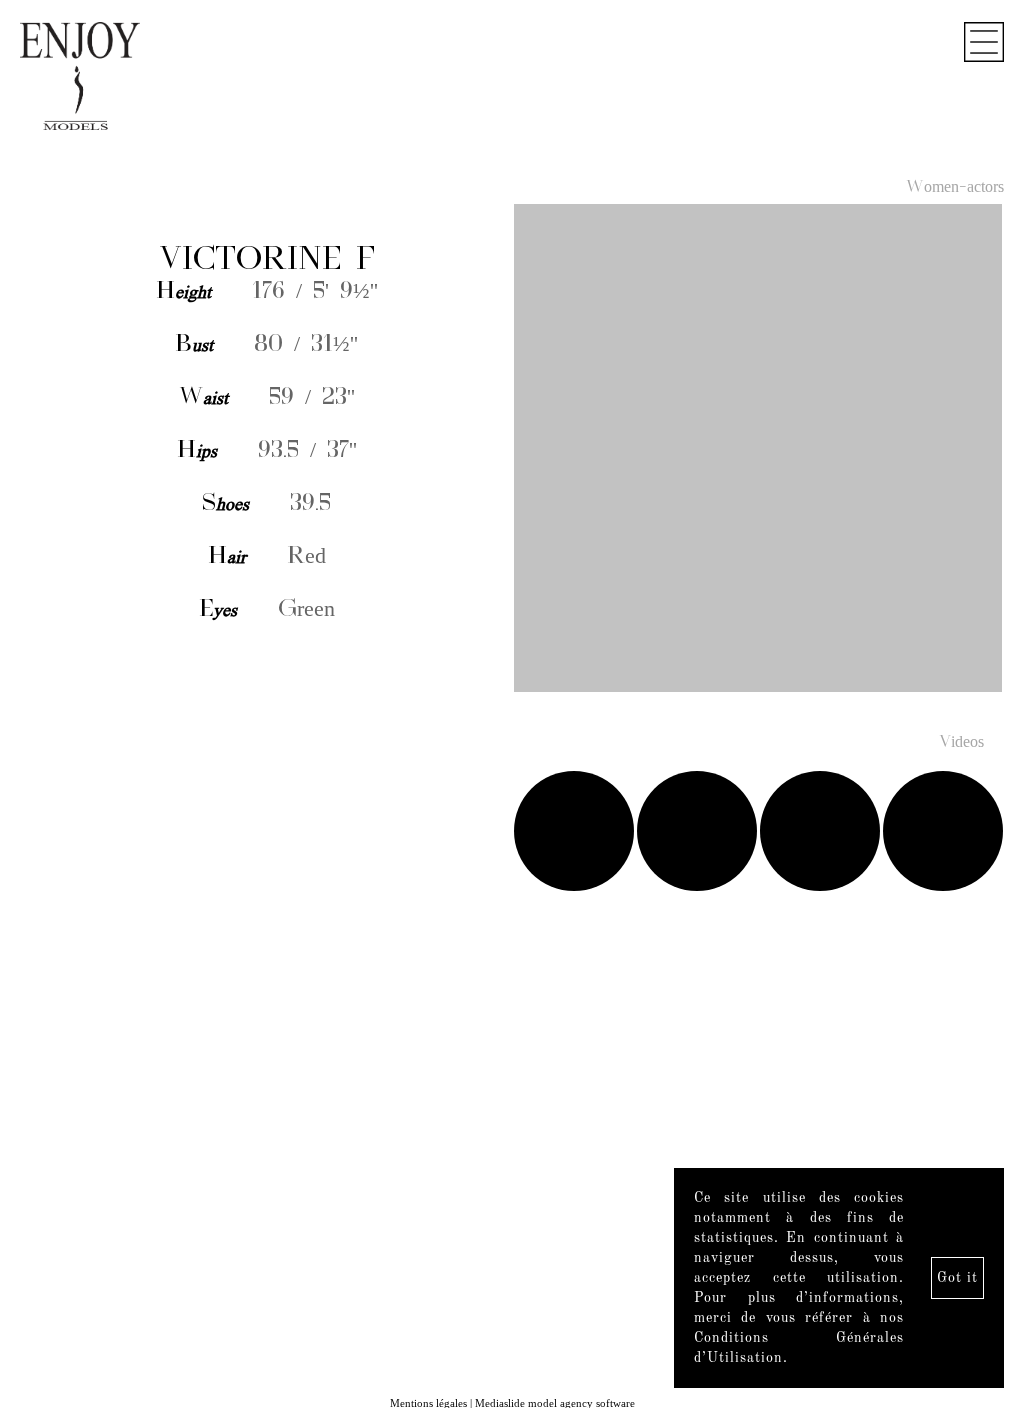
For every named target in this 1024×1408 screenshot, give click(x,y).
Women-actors (955, 188)
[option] (512, 449)
